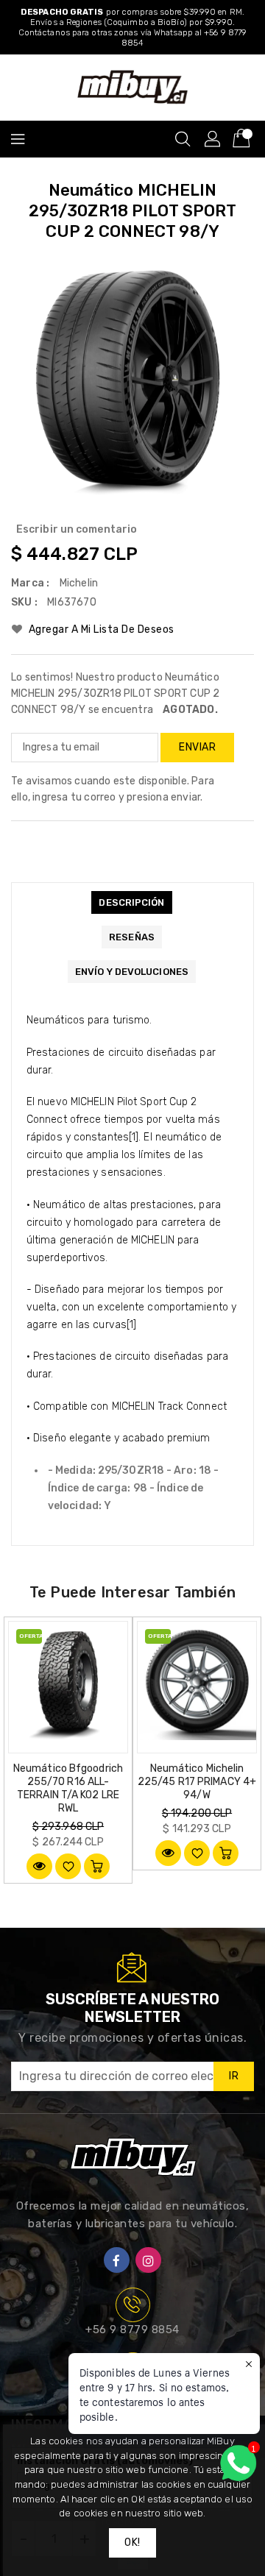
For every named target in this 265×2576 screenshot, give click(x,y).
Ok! (132, 2543)
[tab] (131, 902)
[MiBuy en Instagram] (148, 2260)
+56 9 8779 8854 (132, 2330)
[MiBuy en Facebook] (117, 2260)
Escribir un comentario (77, 529)
